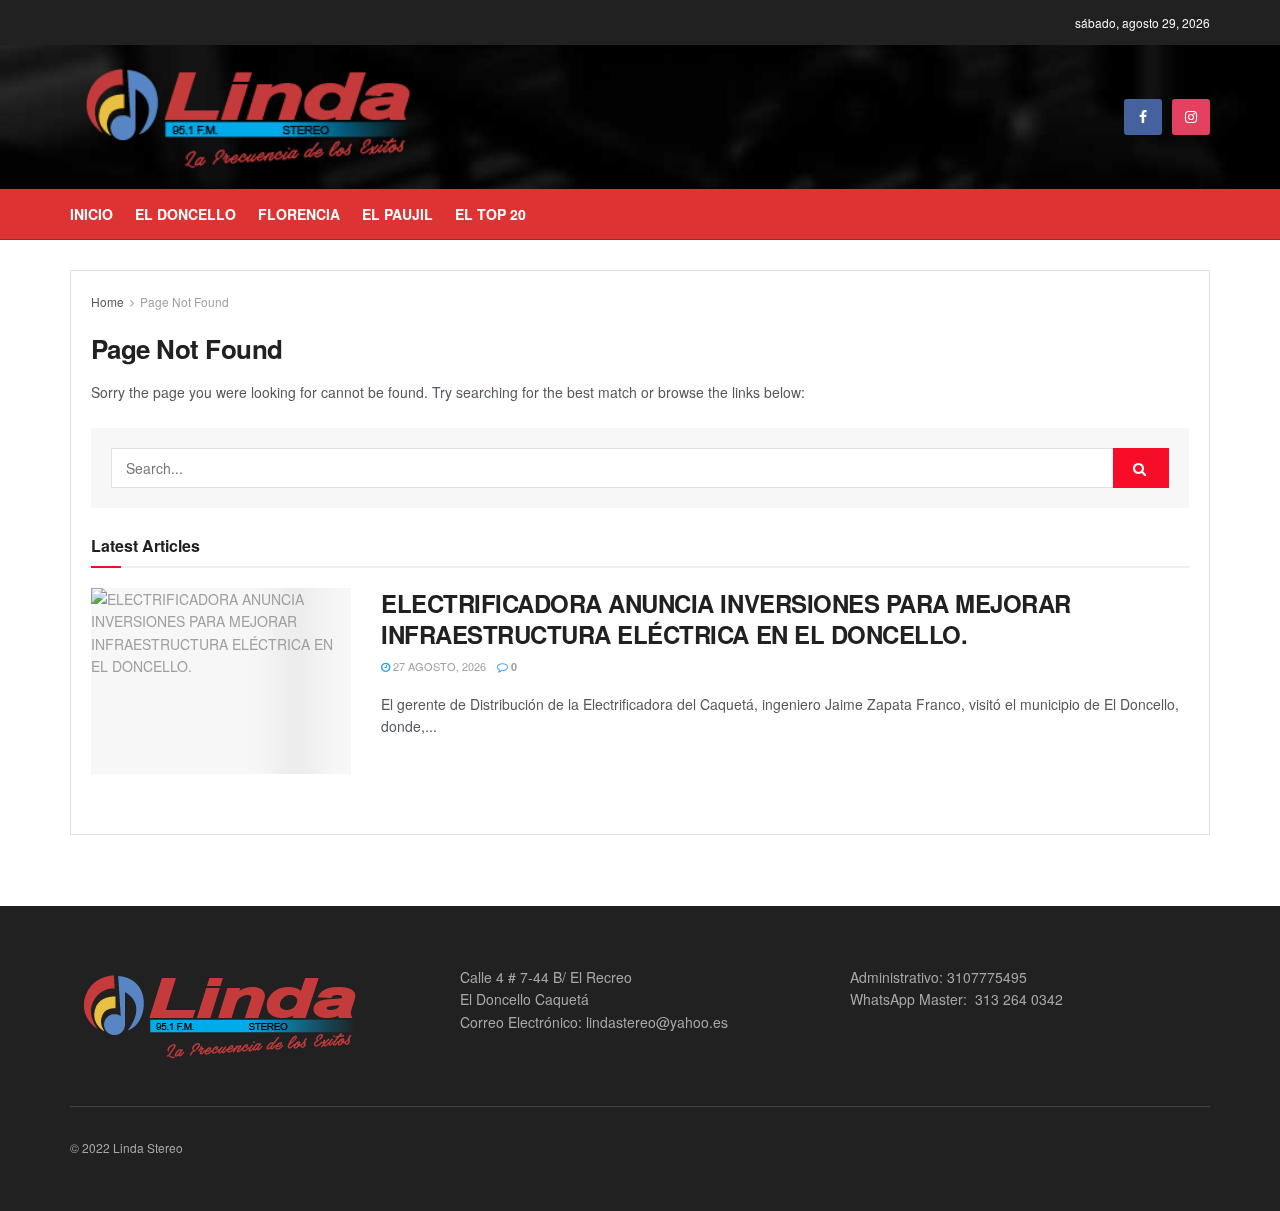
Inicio (91, 214)
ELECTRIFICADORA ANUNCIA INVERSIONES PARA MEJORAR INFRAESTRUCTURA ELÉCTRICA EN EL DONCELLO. (726, 618)
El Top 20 (490, 214)
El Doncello (185, 214)
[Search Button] (1141, 468)
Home (107, 301)
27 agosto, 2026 (438, 666)
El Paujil (397, 214)
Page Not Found (184, 301)
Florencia (299, 214)
